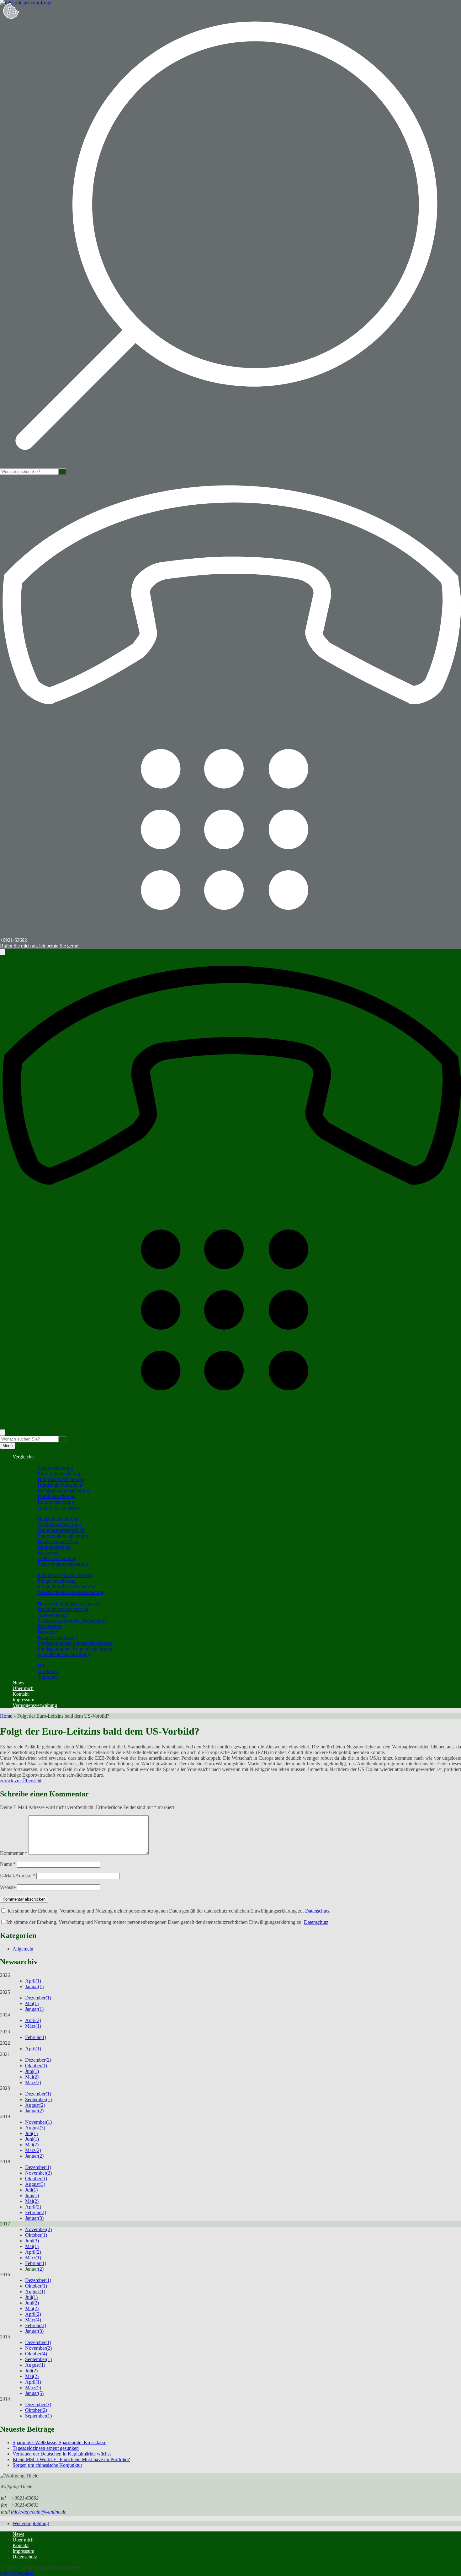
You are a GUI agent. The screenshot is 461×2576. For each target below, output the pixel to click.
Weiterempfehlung (31, 2523)
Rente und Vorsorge (45, 1598)
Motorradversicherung (60, 1474)
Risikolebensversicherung (63, 1609)
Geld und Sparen (42, 1660)
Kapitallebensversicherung (64, 1654)
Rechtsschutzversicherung (63, 1491)
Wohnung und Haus (45, 1513)
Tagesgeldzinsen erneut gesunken (46, 2448)
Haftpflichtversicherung (61, 1479)
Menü (8, 1446)
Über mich (23, 1688)
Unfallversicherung (57, 1496)
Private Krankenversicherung (66, 1587)
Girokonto (48, 1671)
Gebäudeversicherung (59, 1524)
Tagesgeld (48, 1677)
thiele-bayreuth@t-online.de (39, 2512)
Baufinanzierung (54, 1547)
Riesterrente (49, 1626)
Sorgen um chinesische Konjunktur (47, 2465)
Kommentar (14, 1853)
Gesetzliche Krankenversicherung (71, 1592)
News (18, 1683)
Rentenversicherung (57, 1637)
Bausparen (48, 1553)
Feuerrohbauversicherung (63, 1564)
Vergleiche (23, 1457)
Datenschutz (317, 1911)
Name (8, 1864)
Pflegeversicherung (57, 1581)
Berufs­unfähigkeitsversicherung (69, 1604)
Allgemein (23, 1949)
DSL (42, 1666)
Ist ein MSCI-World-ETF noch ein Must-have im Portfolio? (71, 2459)
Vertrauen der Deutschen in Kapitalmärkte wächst (62, 2454)
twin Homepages (17, 2573)
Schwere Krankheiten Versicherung (73, 1621)
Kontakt (21, 1694)
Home (6, 1716)
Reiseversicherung (56, 1502)
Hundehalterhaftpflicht (60, 1485)
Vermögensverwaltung (35, 1705)
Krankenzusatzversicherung (65, 1575)
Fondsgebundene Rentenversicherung (75, 1649)
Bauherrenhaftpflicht (58, 1541)
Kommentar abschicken (24, 1899)
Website (8, 1887)
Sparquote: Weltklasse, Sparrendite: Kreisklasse (59, 2442)
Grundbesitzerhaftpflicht (62, 1530)
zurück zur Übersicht (21, 1781)
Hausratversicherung (58, 1519)
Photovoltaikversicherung (63, 1536)
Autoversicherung (55, 1468)
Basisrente (48, 1632)
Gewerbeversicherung (59, 1508)
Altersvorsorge (52, 1615)
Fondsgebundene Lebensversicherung (75, 1643)
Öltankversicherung (57, 1558)
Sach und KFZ (40, 1462)
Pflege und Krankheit (46, 1570)
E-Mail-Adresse (18, 1876)
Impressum (23, 1700)
